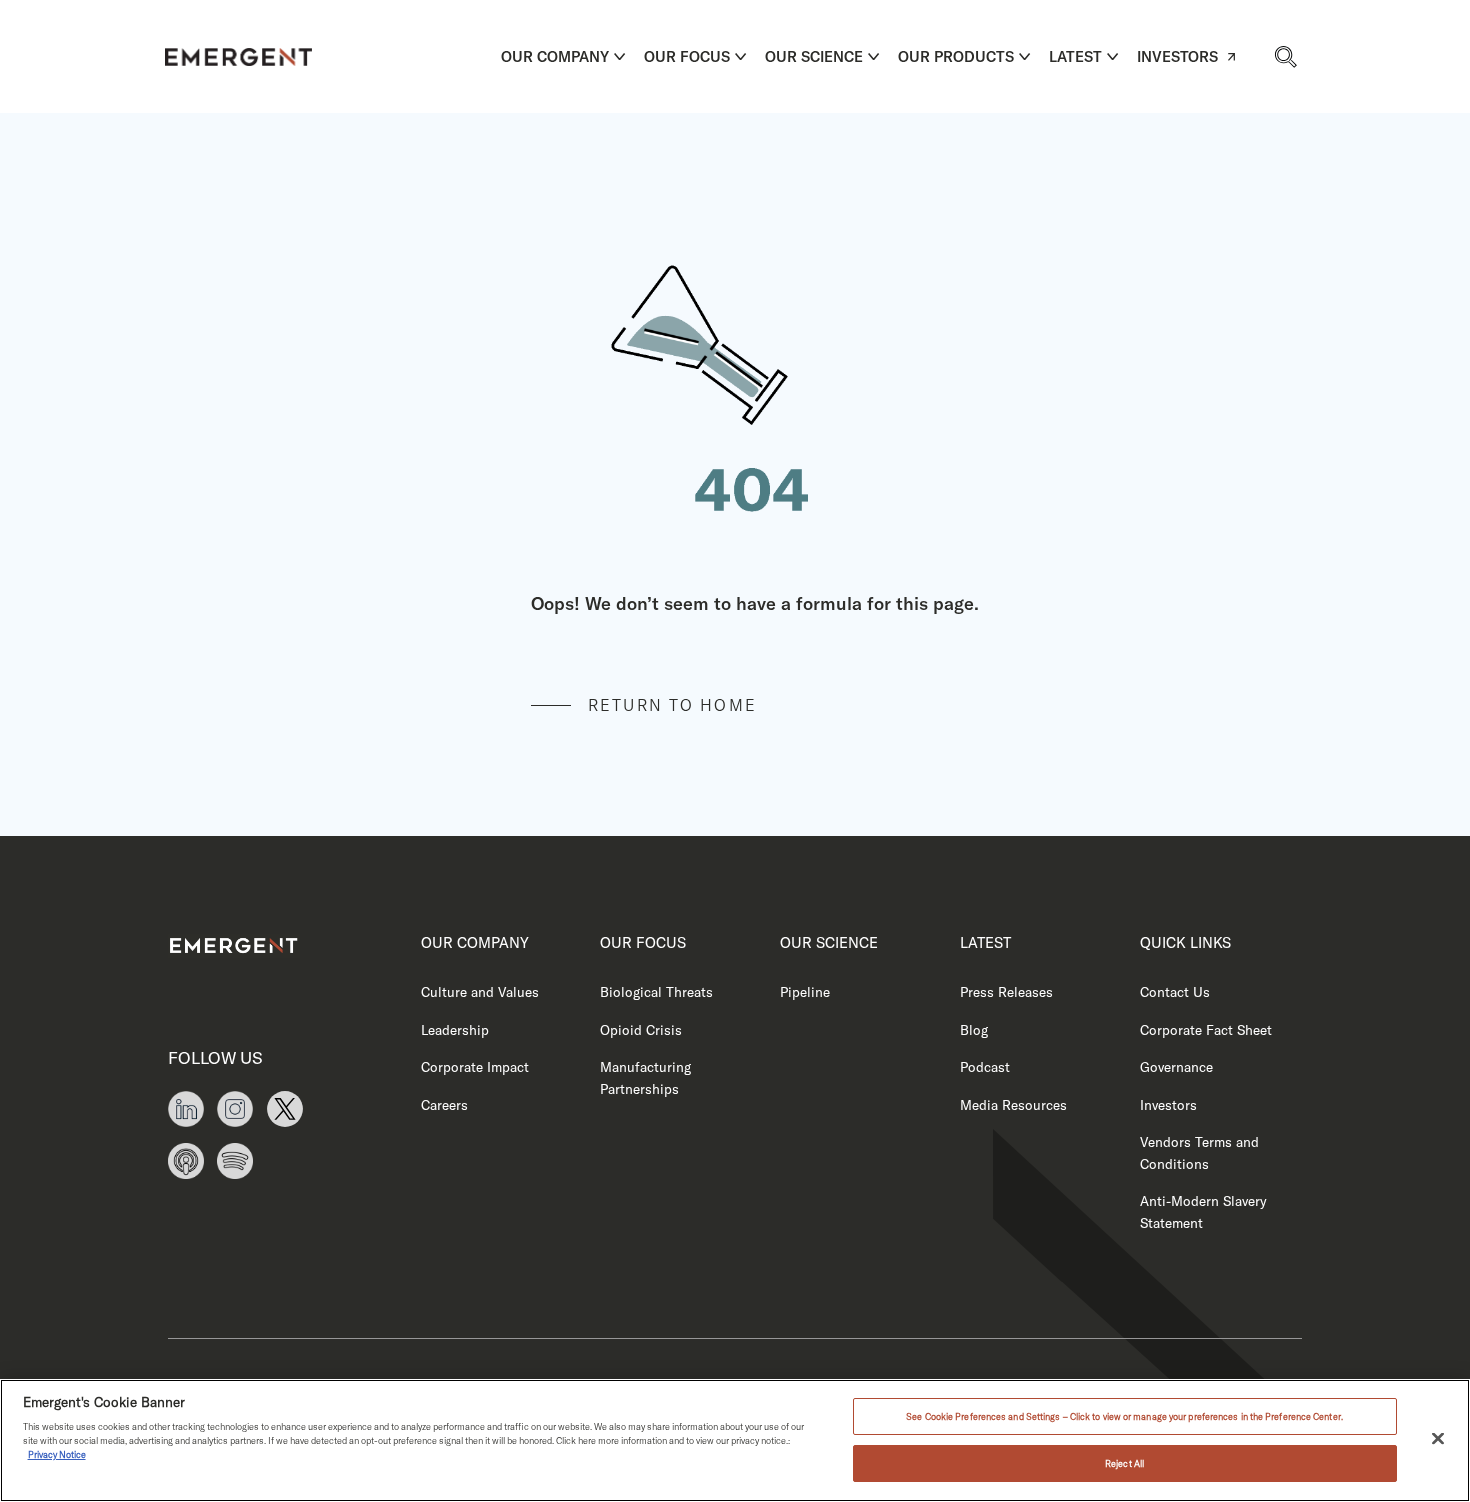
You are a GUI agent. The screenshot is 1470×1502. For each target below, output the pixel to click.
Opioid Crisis (641, 1029)
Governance (1176, 1066)
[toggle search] (1285, 56)
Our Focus (687, 56)
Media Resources (1013, 1104)
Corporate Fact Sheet (1206, 1029)
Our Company (555, 56)
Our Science (814, 56)
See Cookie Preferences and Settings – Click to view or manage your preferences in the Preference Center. (1124, 1416)
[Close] (1438, 1439)
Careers (444, 1104)
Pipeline (805, 991)
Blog (974, 1029)
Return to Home (672, 705)
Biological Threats (656, 991)
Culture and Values (480, 991)
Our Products (956, 56)
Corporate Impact (475, 1066)
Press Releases (1006, 991)
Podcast (985, 1066)
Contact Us (1175, 991)
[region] (735, 1440)
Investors (1177, 56)
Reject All (1124, 1463)
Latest (1075, 56)
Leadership (455, 1029)
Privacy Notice (57, 1454)
